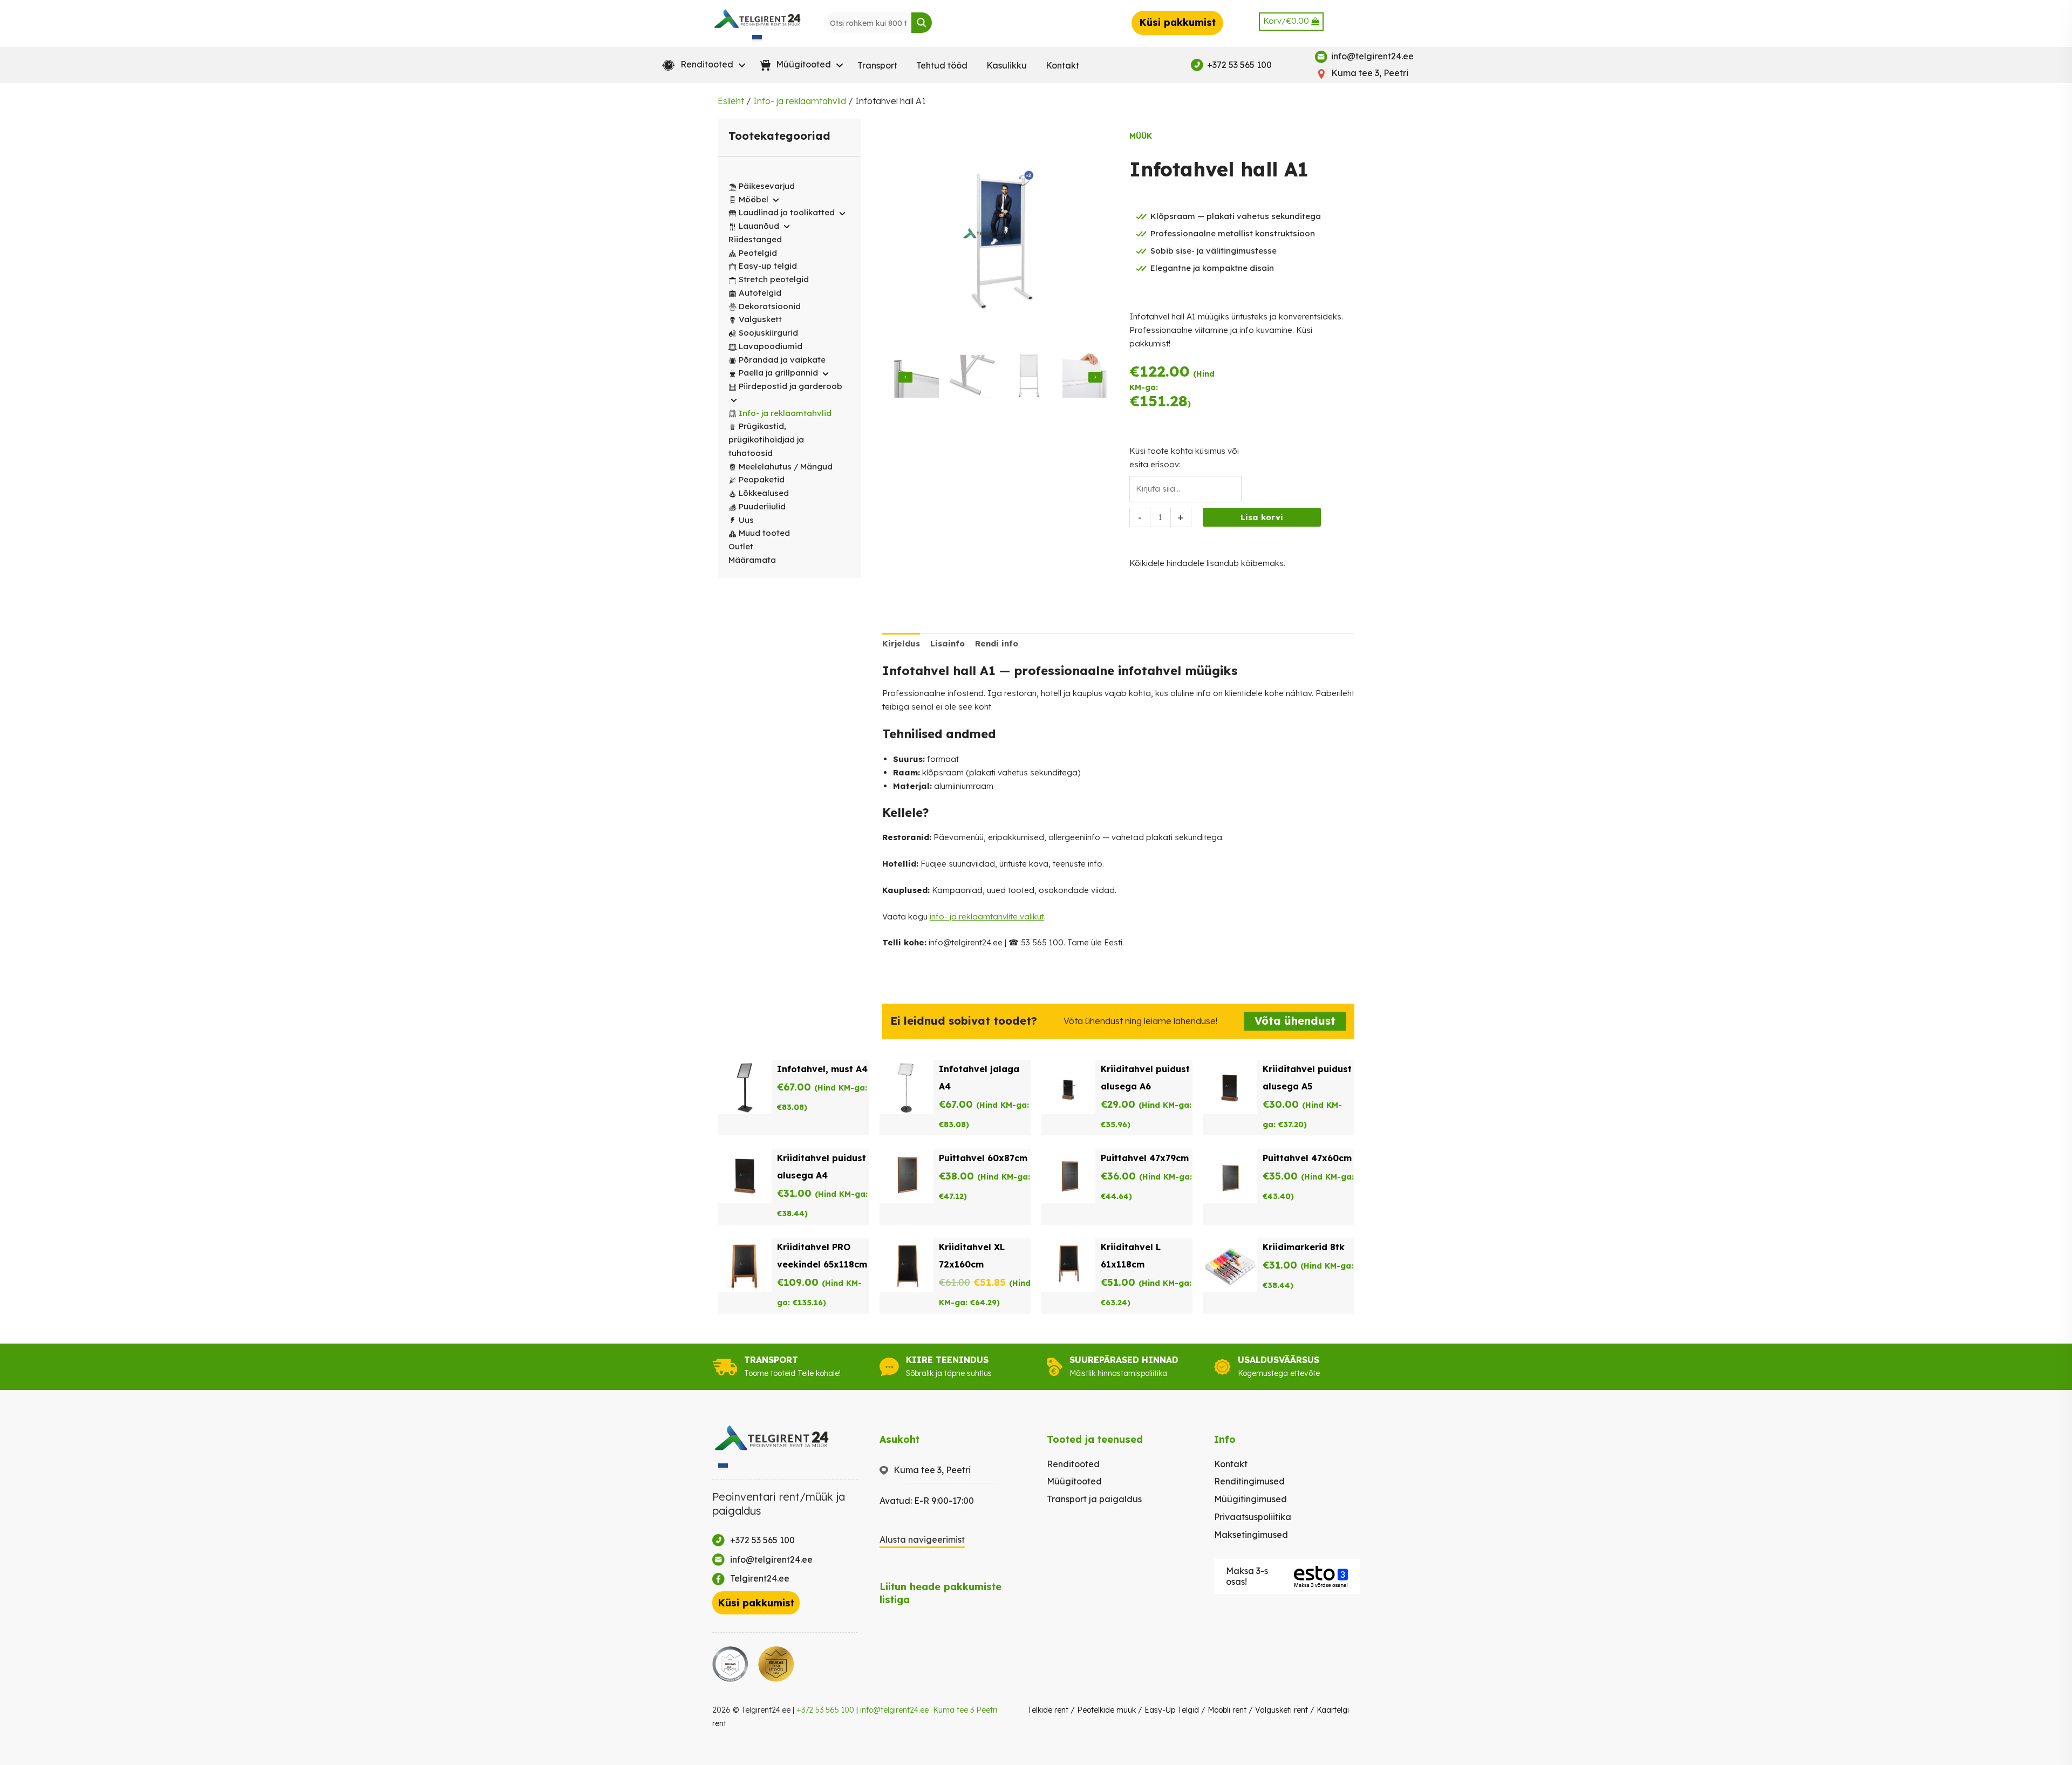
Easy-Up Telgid (1172, 1710)
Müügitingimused (1250, 1499)
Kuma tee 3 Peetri (965, 1710)
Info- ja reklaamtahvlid (800, 101)
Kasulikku (1007, 65)
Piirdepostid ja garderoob (790, 386)
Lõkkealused (764, 493)
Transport (877, 65)
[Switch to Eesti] (757, 38)
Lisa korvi (1262, 517)
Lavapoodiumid (771, 346)
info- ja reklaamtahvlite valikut (987, 916)
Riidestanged (755, 239)
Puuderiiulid (762, 506)
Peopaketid (762, 479)
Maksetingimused (1251, 1535)
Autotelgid (760, 293)
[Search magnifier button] (922, 23)
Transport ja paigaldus (1094, 1499)
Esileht (731, 101)
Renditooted (1073, 1464)
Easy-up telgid (768, 266)
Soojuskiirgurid (768, 333)
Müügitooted (1074, 1481)
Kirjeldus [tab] (901, 643)
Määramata (752, 560)
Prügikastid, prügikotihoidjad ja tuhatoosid (766, 439)
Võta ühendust (1295, 1021)
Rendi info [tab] (997, 643)
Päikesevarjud (767, 186)
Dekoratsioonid (770, 306)
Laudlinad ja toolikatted (787, 212)
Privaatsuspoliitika (1253, 1517)
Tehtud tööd (942, 65)
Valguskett (760, 319)
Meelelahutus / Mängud (786, 466)
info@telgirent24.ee (894, 1710)
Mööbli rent (1227, 1710)
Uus (746, 520)
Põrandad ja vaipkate (782, 360)
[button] (701, 65)
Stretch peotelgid (774, 279)
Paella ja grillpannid (778, 373)
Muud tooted (764, 533)
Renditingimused (1249, 1481)
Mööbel (754, 199)
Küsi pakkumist (1177, 22)
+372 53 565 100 (825, 1710)
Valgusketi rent (1282, 1710)
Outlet (741, 546)
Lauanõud (759, 226)
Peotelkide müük (1106, 1710)
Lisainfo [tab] (948, 643)
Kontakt (1062, 65)
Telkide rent (1048, 1710)
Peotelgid (758, 253)
